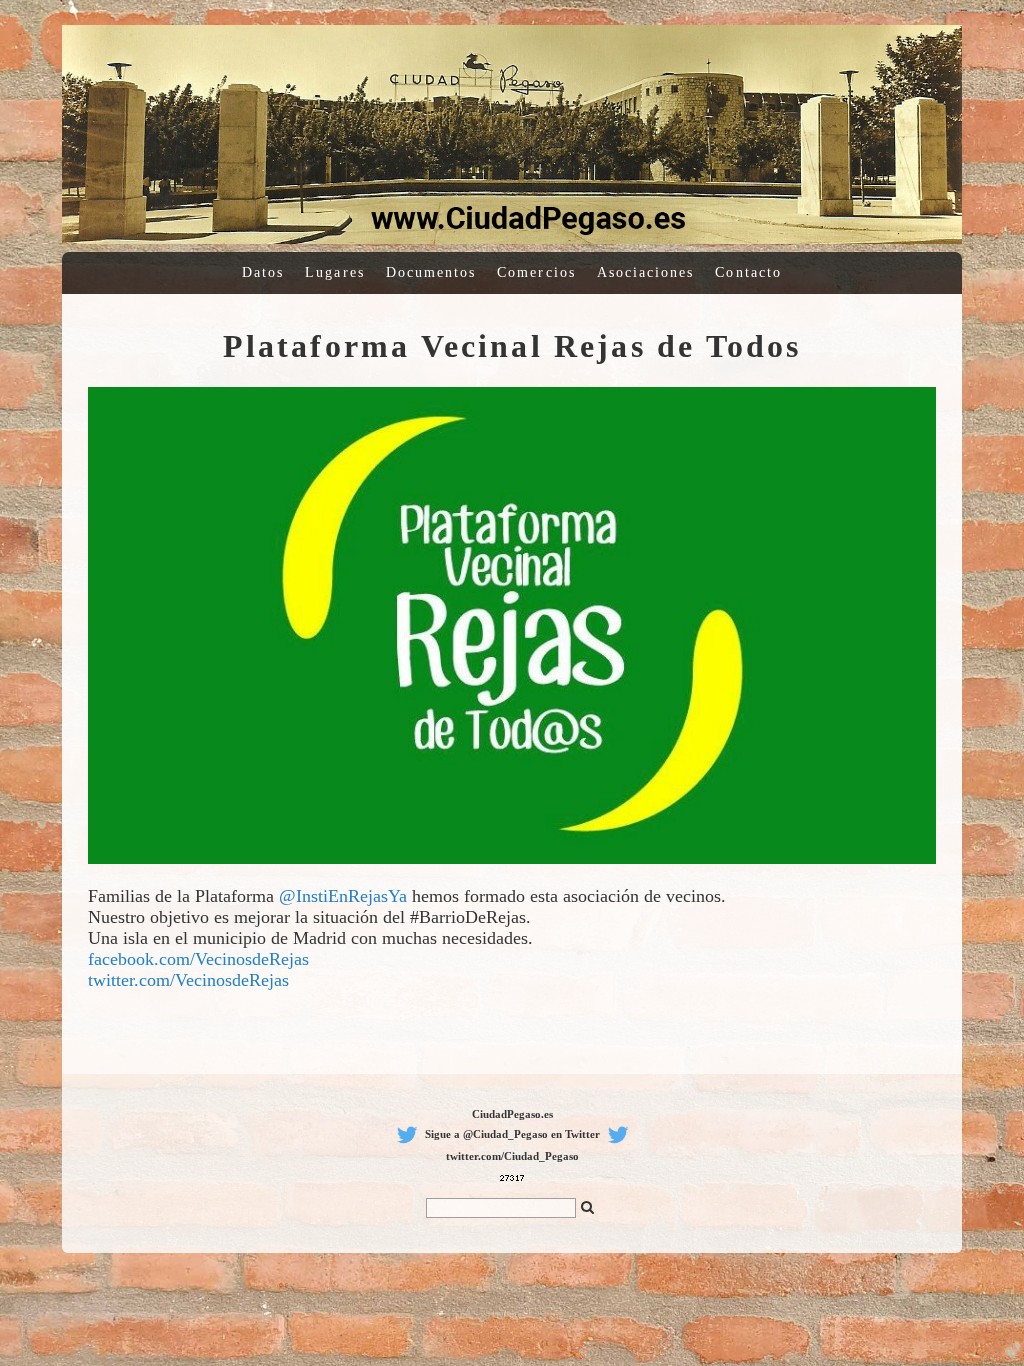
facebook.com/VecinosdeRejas (198, 959)
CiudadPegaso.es (512, 1114)
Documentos (431, 272)
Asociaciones (646, 272)
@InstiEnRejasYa (343, 896)
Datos (263, 272)
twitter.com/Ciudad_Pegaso (512, 1156)
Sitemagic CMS (989, 9)
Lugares (335, 272)
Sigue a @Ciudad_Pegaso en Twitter (512, 1134)
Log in (947, 9)
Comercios (536, 272)
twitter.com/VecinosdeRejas (188, 980)
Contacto (748, 272)
